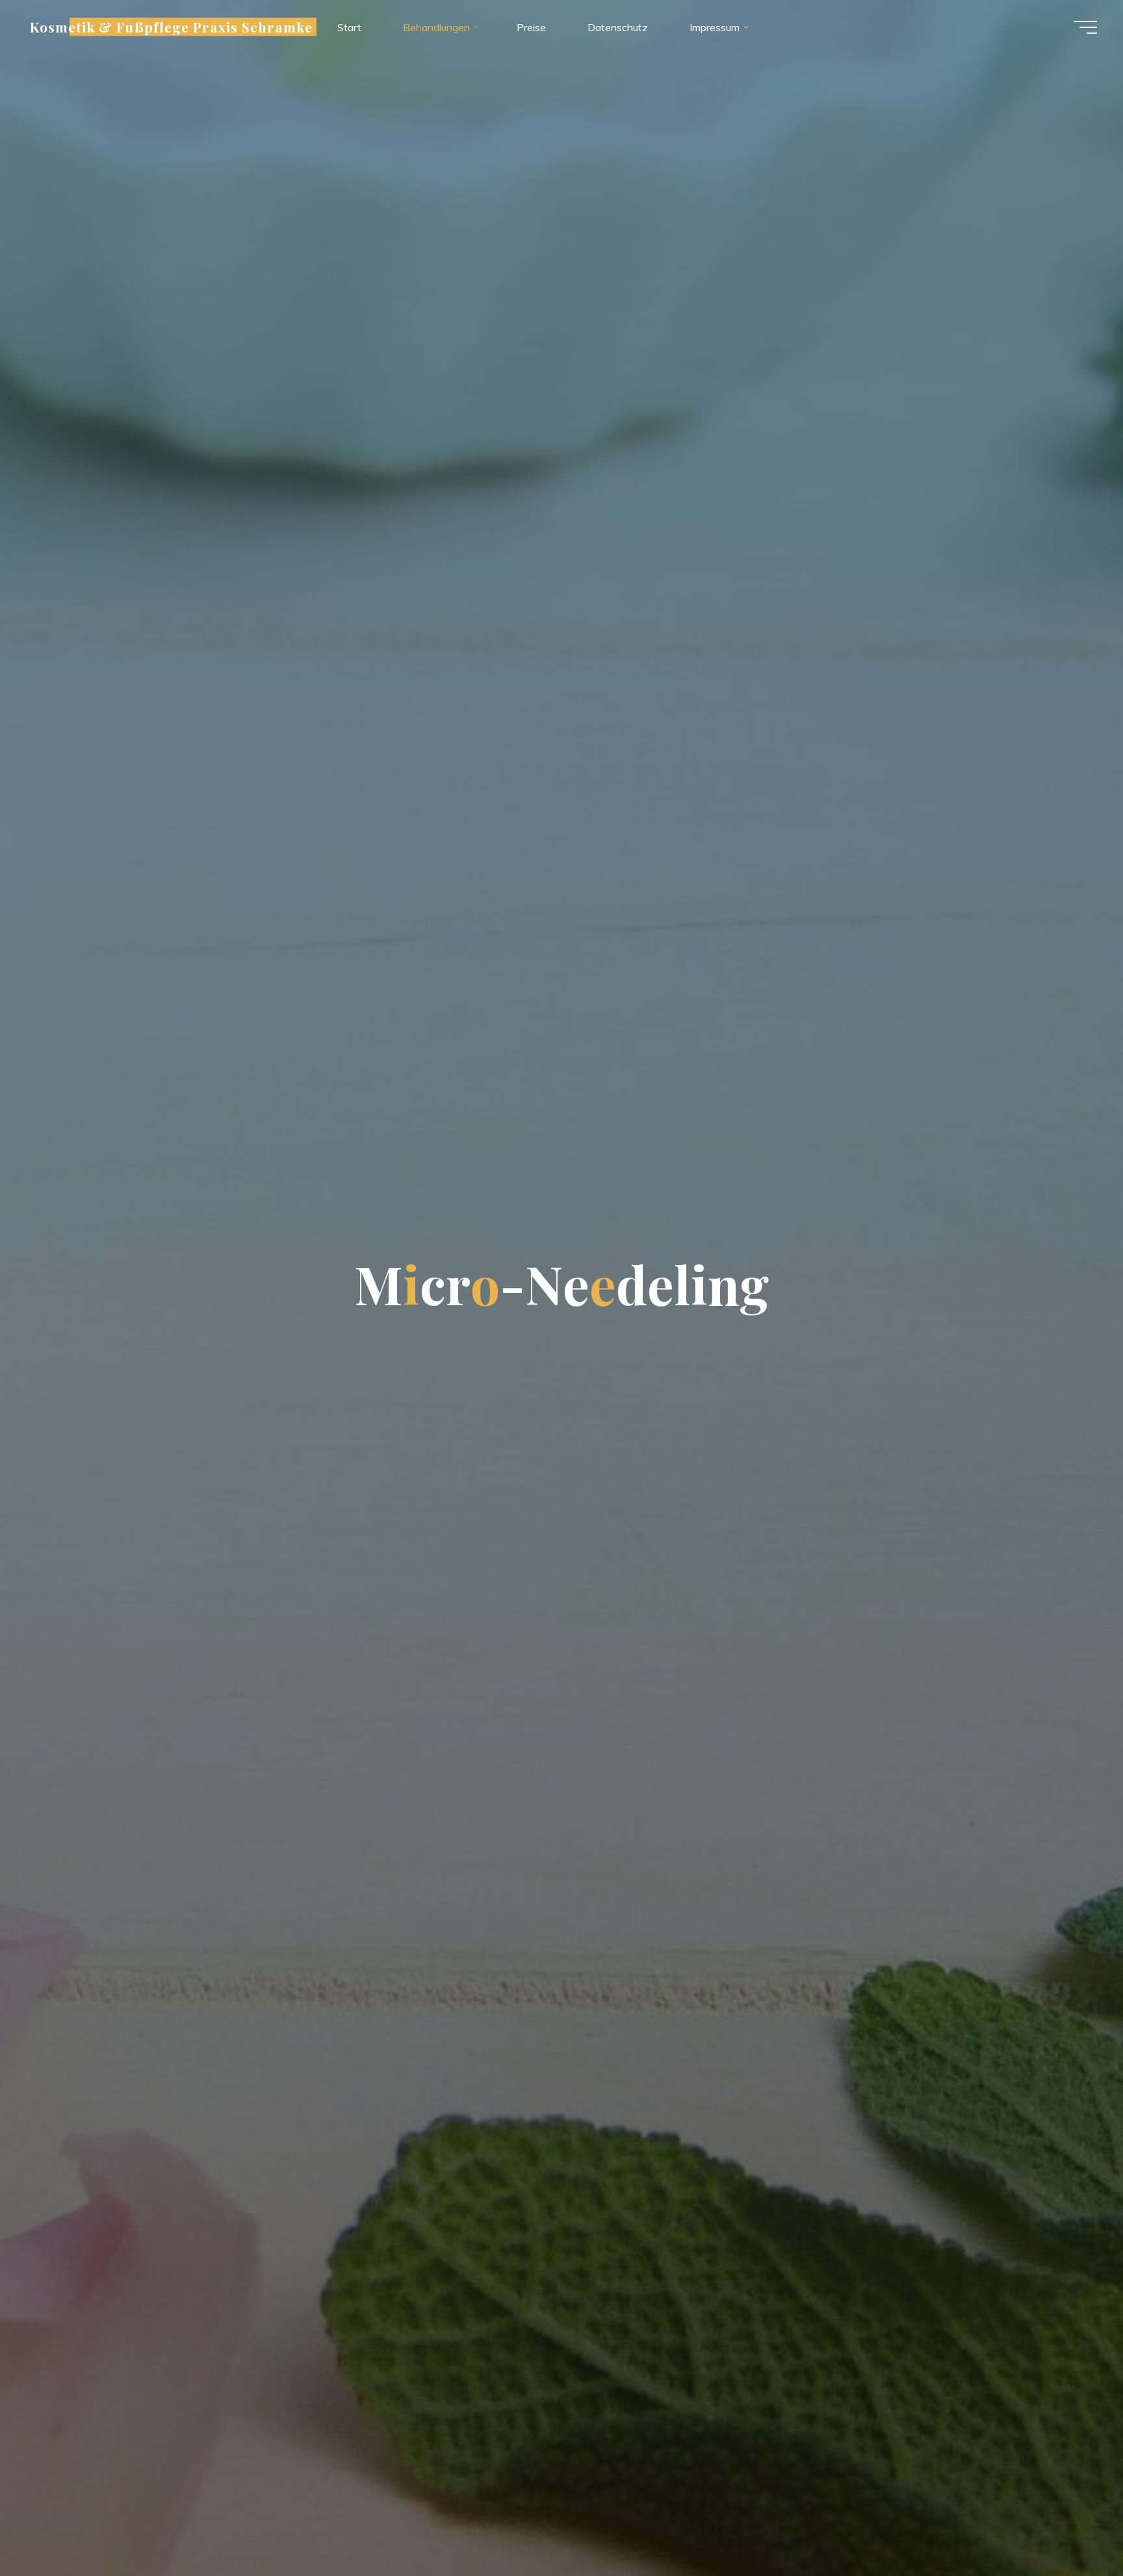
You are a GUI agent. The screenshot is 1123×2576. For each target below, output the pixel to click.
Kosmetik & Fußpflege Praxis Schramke (171, 27)
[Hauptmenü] (1085, 27)
